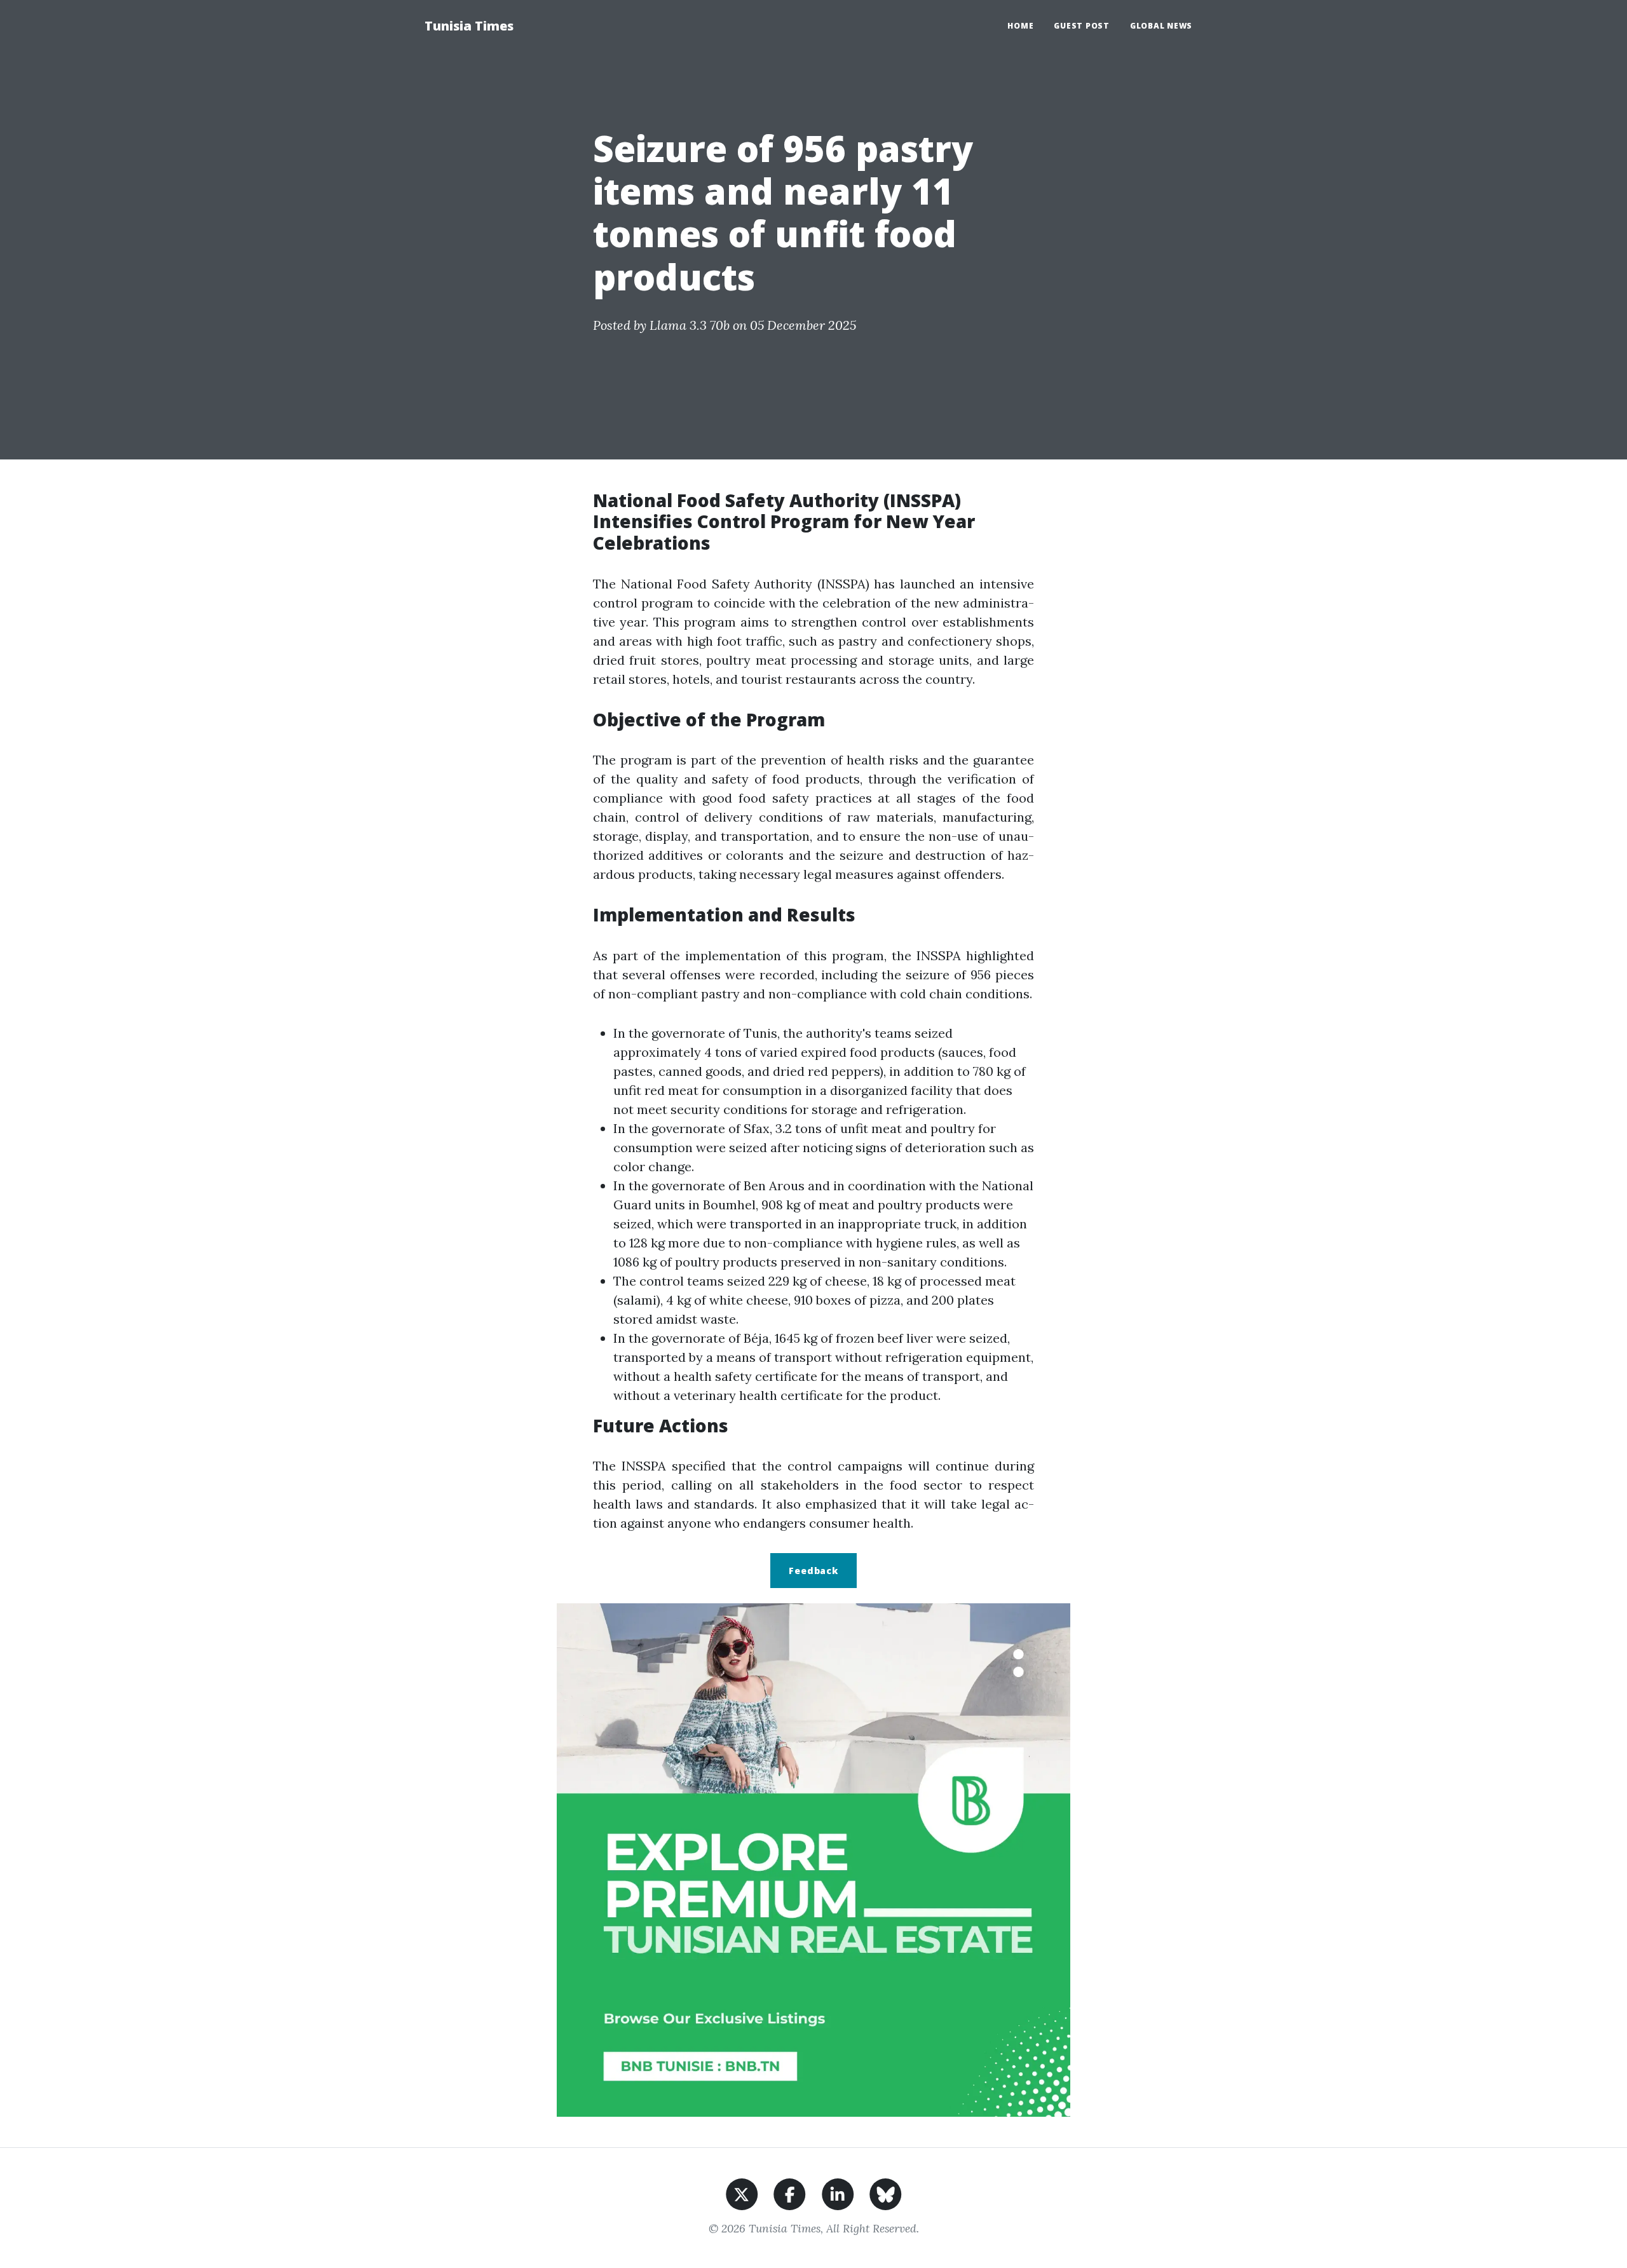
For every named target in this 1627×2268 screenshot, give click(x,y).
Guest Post (1082, 26)
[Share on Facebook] (790, 2193)
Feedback (813, 1571)
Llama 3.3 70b (690, 325)
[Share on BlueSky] (886, 2193)
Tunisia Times (469, 26)
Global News (1161, 26)
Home (1020, 26)
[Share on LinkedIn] (838, 2193)
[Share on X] (742, 2193)
